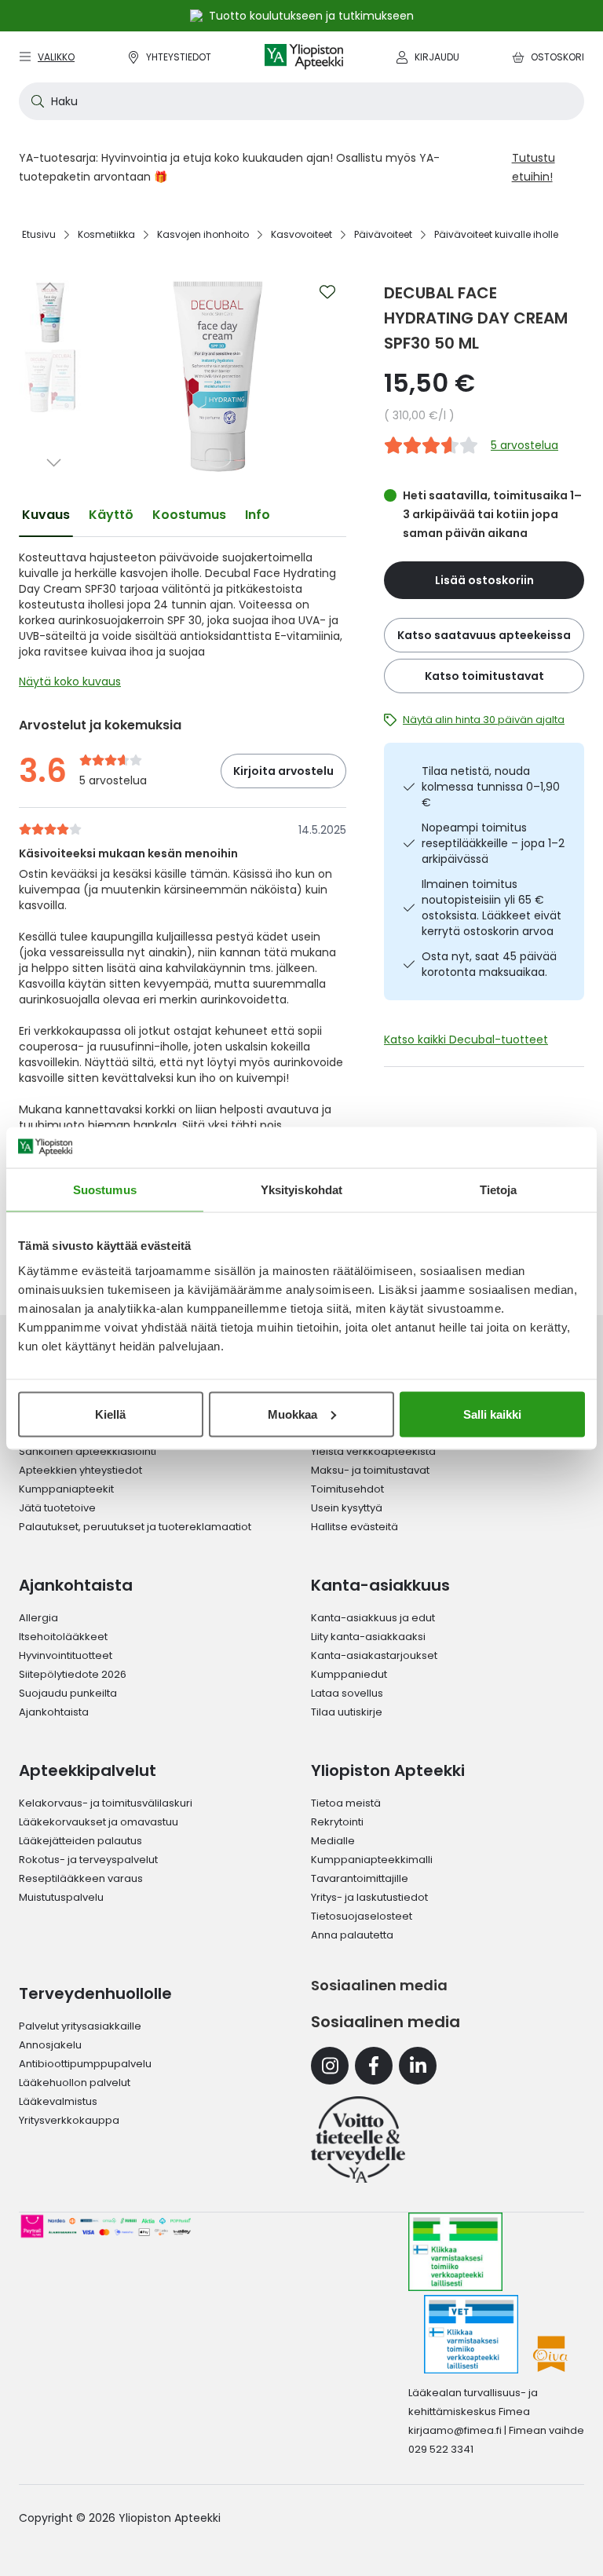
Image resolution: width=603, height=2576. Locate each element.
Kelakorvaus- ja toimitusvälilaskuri (106, 1803)
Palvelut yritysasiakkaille (80, 2026)
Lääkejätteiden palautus (80, 1841)
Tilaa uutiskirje (347, 1712)
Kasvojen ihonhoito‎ (203, 234)
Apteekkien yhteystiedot (80, 1470)
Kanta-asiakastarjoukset (374, 1655)
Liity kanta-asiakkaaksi (368, 1637)
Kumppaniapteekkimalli (372, 1860)
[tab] (46, 515)
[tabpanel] (183, 623)
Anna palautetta (352, 1935)
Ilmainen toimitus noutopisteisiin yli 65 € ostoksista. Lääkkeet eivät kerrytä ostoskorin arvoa (492, 908)
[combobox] (301, 101)
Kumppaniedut (349, 1674)
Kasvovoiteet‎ (301, 234)
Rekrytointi (337, 1822)
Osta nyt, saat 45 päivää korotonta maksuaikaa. (489, 964)
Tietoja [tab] (499, 1190)
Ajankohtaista (54, 1712)
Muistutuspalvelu (61, 1897)
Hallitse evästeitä (354, 1527)
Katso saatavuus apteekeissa (484, 635)
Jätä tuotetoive (57, 1508)
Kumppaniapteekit (66, 1489)
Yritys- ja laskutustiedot (369, 1897)
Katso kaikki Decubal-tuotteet (466, 1040)
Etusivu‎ (39, 234)
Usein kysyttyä (347, 1508)
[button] (50, 286)
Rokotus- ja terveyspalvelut (88, 1860)
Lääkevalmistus (58, 2101)
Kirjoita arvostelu (283, 771)
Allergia (38, 1618)
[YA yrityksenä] (358, 2139)
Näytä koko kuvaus (70, 681)
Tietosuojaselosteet (362, 1916)
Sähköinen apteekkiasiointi (88, 1451)
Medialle (333, 1841)
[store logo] (304, 57)
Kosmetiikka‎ (106, 234)
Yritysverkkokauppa (69, 2120)
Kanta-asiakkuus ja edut (373, 1618)
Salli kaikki (492, 1414)
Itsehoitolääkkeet (63, 1637)
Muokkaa (292, 1414)
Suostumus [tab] (105, 1190)
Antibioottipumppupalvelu (85, 2064)
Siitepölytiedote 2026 (73, 1674)
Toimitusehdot (347, 1489)
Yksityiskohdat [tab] (301, 1190)
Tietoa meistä (346, 1803)
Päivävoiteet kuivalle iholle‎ (496, 234)
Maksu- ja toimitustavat (370, 1470)
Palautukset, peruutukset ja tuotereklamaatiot (135, 1527)
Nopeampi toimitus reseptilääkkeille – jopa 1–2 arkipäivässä (493, 843)
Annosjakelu (50, 2045)
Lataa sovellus (347, 1693)
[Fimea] (455, 2252)
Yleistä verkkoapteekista (373, 1451)
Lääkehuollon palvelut (75, 2083)
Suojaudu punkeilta (68, 1693)
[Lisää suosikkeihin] (327, 292)
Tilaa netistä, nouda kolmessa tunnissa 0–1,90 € (491, 787)
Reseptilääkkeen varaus (81, 1878)
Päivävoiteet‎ (383, 234)
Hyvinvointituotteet (66, 1655)
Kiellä (110, 1414)
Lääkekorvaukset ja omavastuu (99, 1822)
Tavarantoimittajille (360, 1878)
